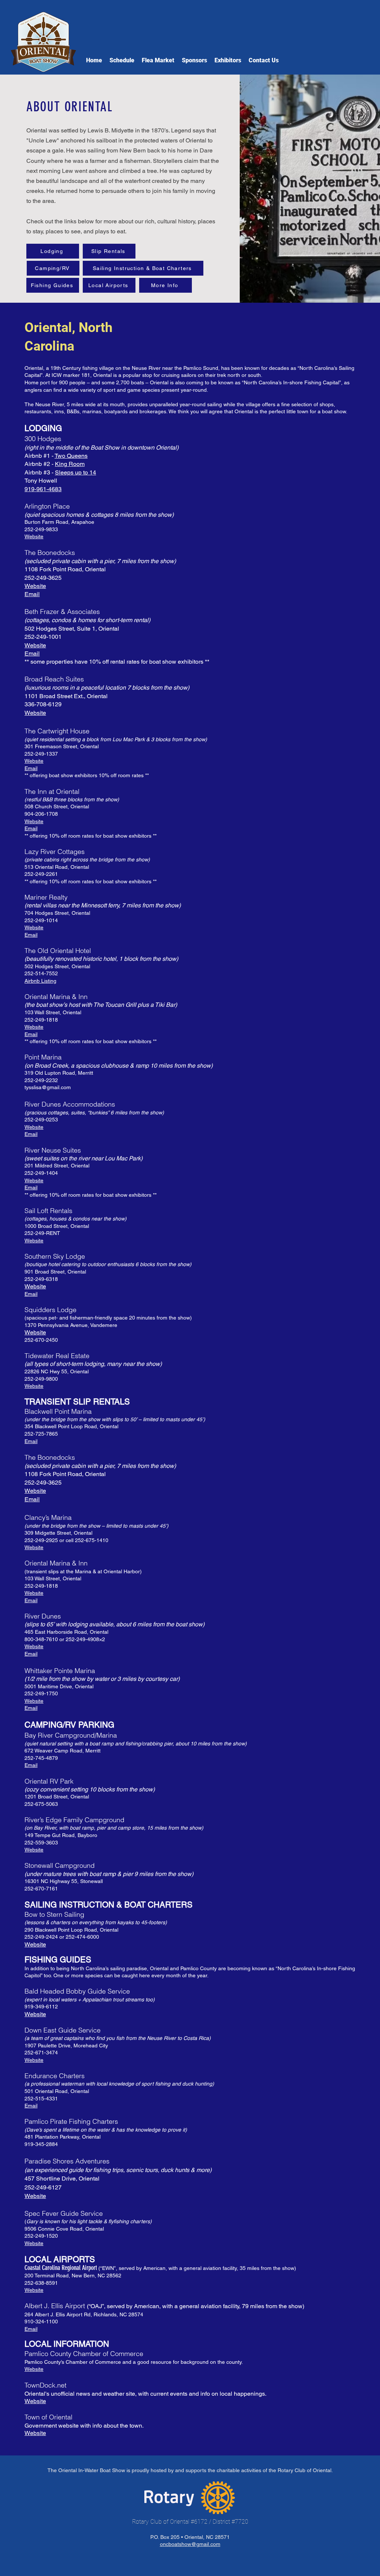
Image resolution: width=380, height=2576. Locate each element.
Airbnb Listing (40, 981)
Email (32, 594)
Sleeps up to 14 (76, 472)
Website (34, 536)
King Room (70, 464)
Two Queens (71, 456)
